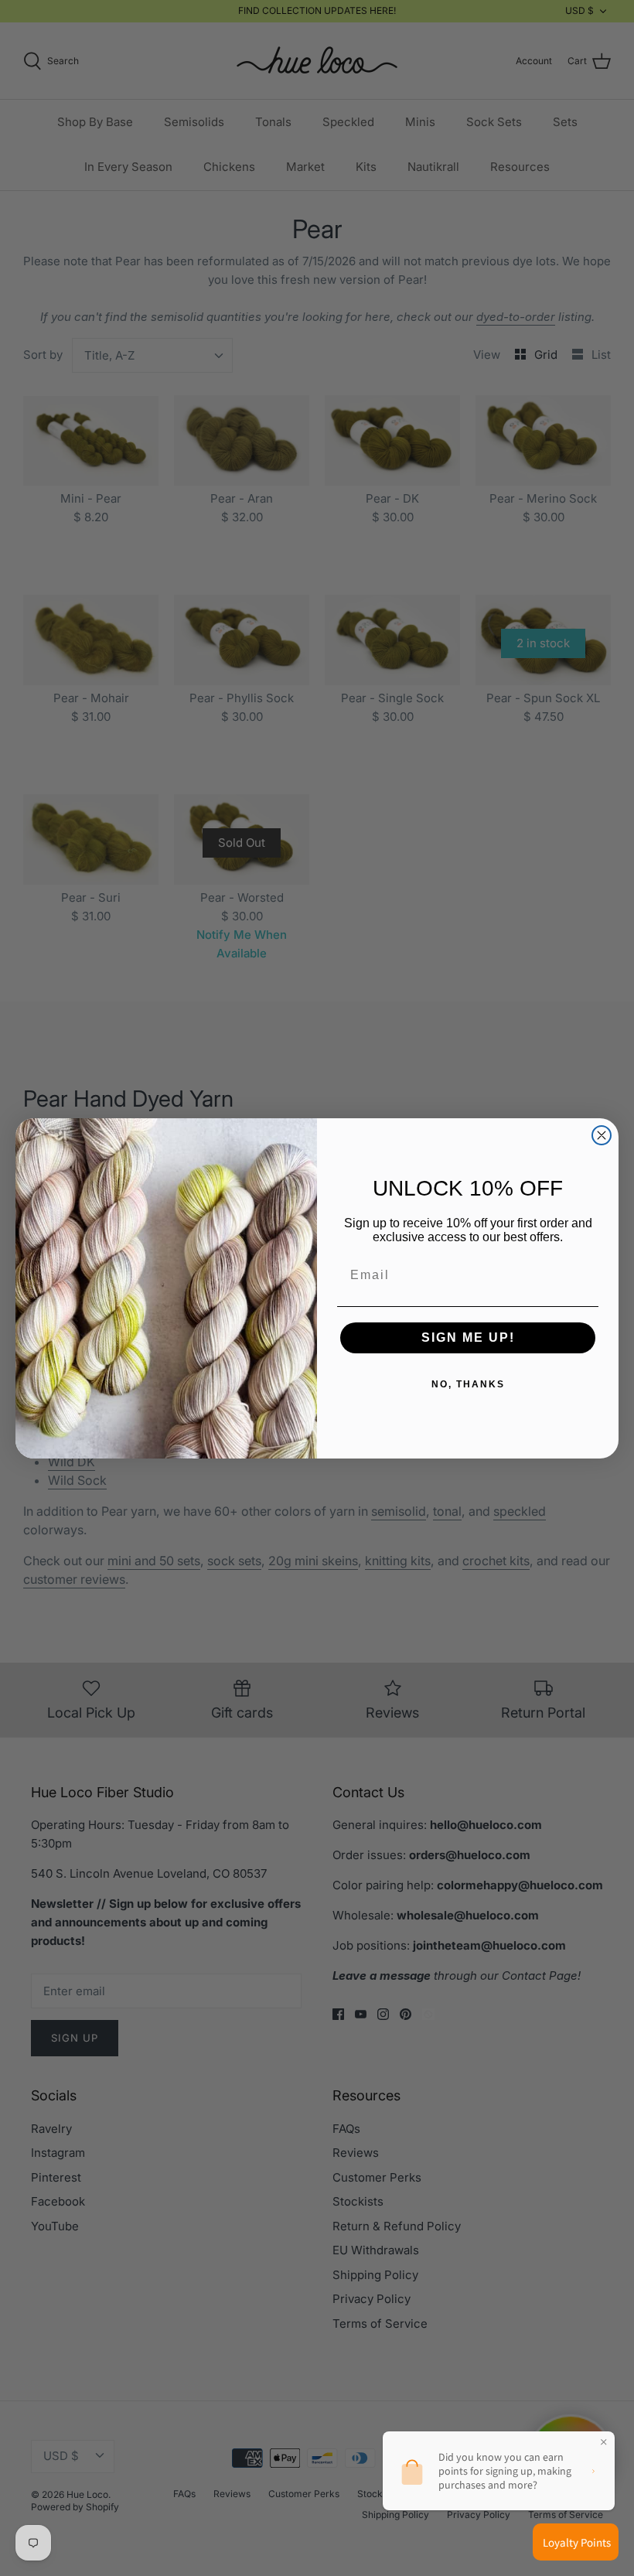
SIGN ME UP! (468, 1337)
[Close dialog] (602, 1135)
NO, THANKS (468, 1384)
